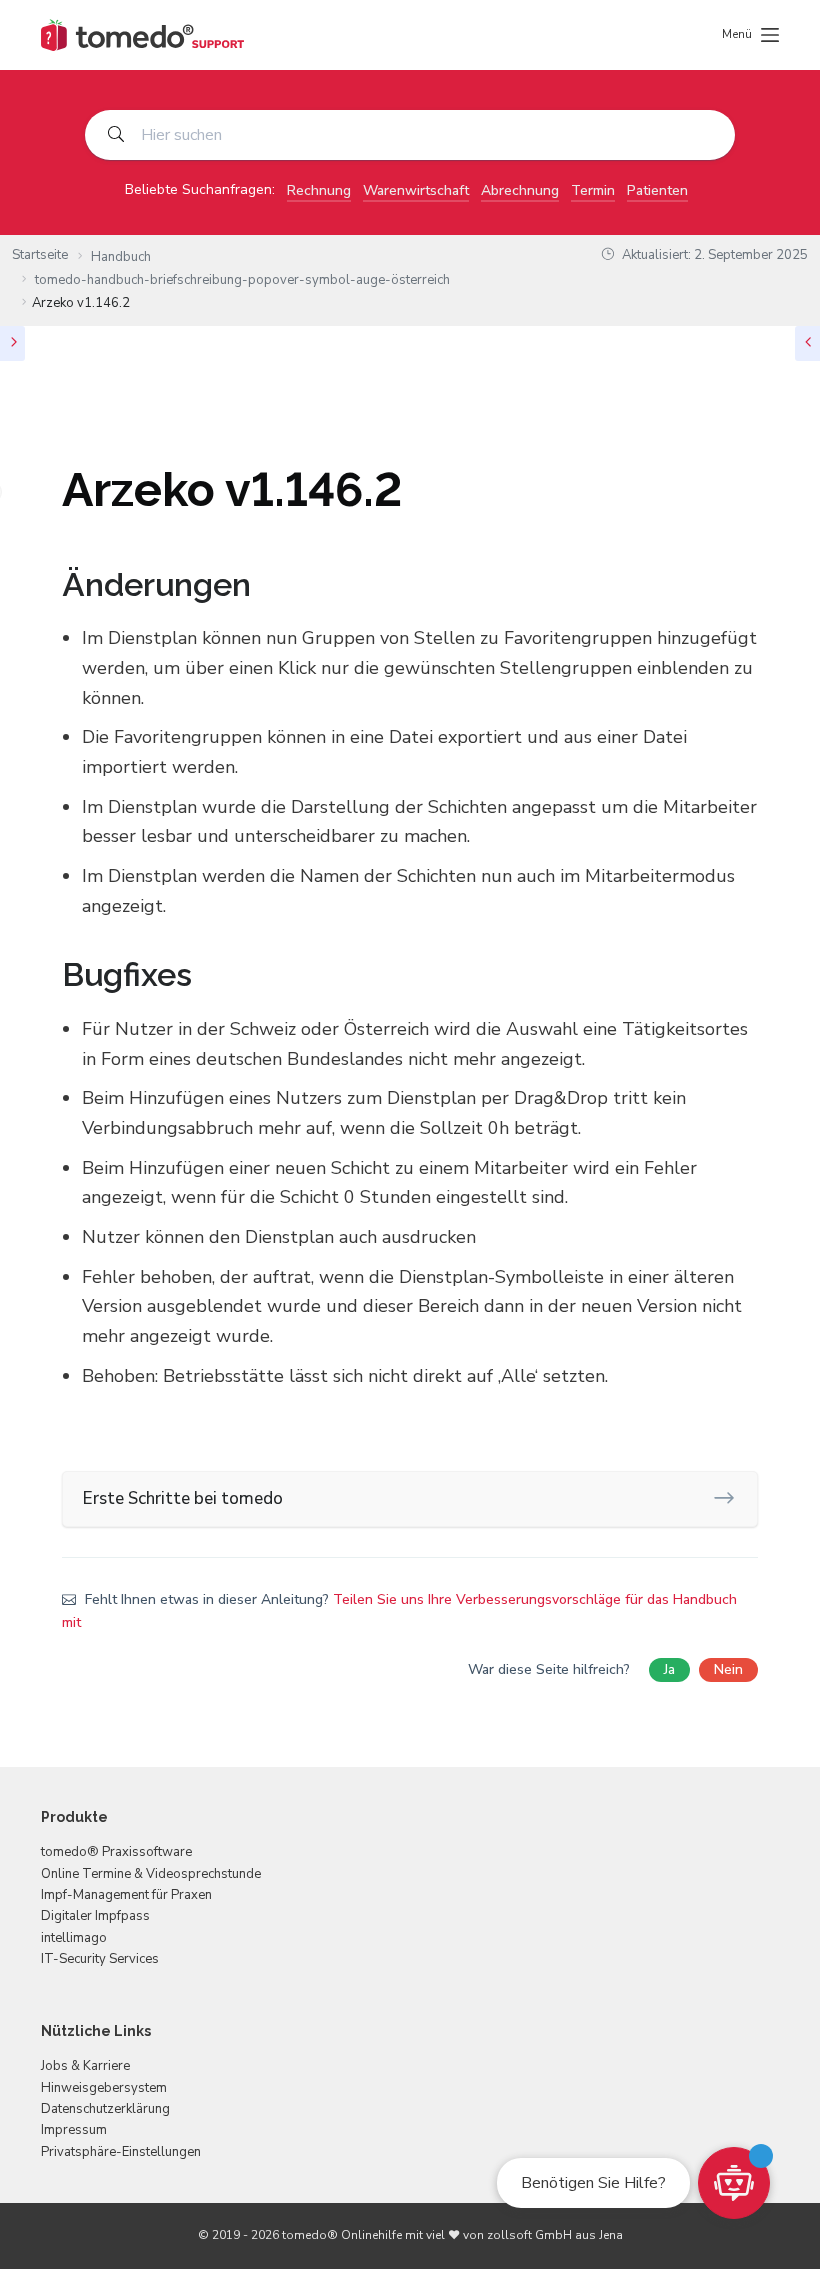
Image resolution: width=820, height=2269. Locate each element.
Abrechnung (520, 190)
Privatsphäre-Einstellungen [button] (121, 2152)
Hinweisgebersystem (104, 2088)
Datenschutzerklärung (105, 2109)
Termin (593, 190)
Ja (669, 1669)
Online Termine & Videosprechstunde (151, 1874)
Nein (728, 1669)
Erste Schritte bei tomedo (183, 1498)
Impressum (74, 2130)
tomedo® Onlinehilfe (342, 2235)
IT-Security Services (100, 1959)
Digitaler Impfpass (95, 1916)
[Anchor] (267, 585)
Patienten (657, 190)
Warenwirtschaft (416, 190)
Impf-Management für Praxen (126, 1895)
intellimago (74, 1938)
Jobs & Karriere (85, 2066)
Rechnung (319, 190)
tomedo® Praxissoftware (116, 1852)
